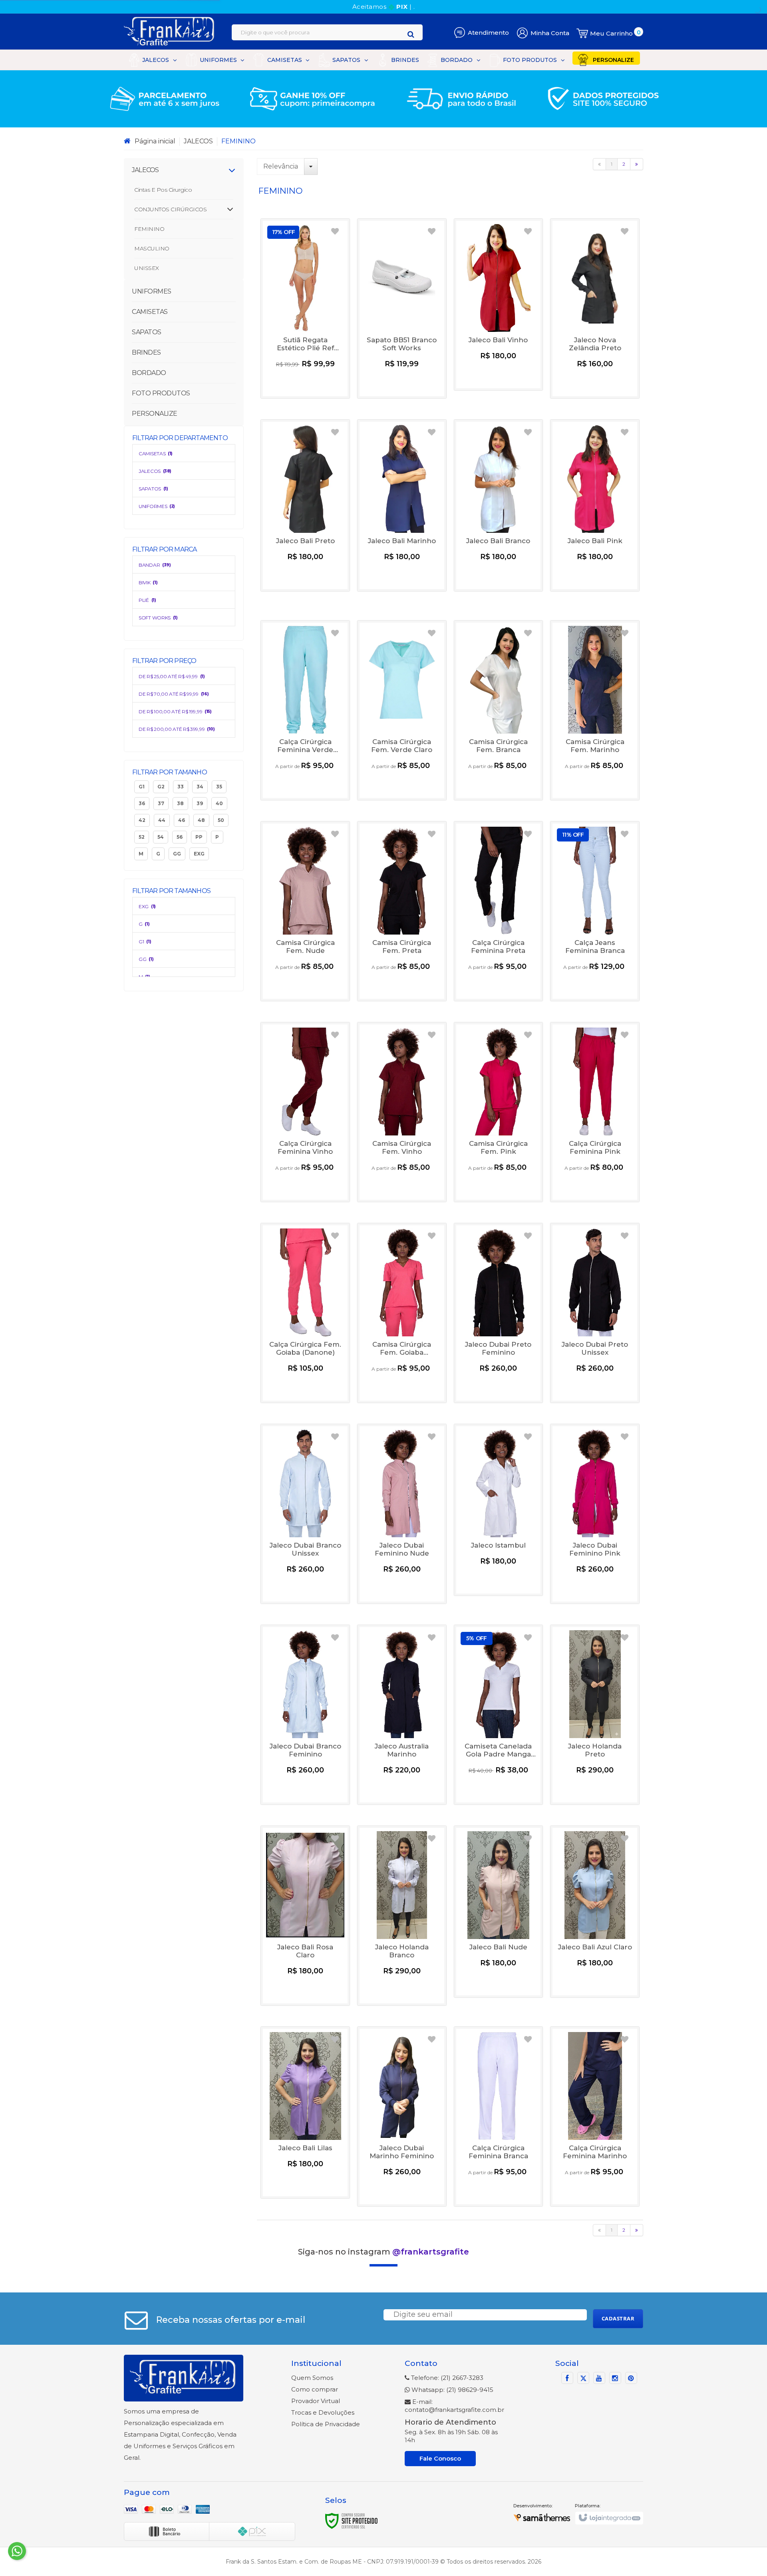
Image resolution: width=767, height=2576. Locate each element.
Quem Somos (312, 2378)
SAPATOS (153, 489)
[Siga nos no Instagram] (615, 2379)
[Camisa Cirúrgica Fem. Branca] (499, 710)
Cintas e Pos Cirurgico (163, 190)
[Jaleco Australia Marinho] (402, 1715)
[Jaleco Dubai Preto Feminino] (499, 1313)
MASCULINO (152, 248)
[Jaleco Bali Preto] (305, 505)
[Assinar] (618, 2319)
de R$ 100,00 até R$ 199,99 (175, 711)
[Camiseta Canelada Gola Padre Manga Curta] (499, 1715)
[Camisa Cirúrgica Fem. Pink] (499, 1112)
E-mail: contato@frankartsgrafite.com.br (454, 2406)
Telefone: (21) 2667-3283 (446, 2378)
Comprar (305, 383)
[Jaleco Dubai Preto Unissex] (595, 1313)
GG (146, 959)
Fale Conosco (440, 2458)
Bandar (155, 565)
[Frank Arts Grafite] (170, 32)
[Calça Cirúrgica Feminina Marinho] (595, 2117)
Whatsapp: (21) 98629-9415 (452, 2390)
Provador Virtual (316, 2401)
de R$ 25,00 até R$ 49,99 (172, 676)
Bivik (148, 582)
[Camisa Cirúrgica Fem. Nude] (305, 911)
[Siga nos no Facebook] (567, 2379)
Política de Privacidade (326, 2424)
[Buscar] (411, 34)
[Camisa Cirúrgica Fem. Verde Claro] (402, 710)
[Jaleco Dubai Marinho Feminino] (402, 2117)
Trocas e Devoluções (323, 2412)
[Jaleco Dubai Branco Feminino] (305, 1715)
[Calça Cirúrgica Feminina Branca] (499, 2117)
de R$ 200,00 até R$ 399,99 (177, 729)
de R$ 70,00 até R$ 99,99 (174, 694)
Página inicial (155, 141)
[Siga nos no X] (583, 2379)
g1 (145, 942)
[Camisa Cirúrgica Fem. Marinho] (595, 710)
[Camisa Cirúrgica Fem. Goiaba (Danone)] (402, 1313)
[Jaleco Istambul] (499, 1510)
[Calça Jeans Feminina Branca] (595, 911)
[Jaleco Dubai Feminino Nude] (402, 1514)
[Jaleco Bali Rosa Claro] (305, 1916)
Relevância (281, 166)
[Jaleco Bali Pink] (595, 505)
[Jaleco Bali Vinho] (499, 305)
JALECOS (198, 141)
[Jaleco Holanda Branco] (402, 1916)
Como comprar (315, 2389)
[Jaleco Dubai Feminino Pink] (595, 1514)
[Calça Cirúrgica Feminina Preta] (499, 911)
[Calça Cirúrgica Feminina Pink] (595, 1112)
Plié (147, 600)
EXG (147, 906)
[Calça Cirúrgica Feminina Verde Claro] (305, 710)
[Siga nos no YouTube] (599, 2379)
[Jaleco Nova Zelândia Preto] (595, 309)
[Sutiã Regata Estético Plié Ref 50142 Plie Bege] (305, 309)
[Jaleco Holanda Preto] (595, 1715)
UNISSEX (147, 268)
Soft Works (158, 618)
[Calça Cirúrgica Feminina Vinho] (305, 1112)
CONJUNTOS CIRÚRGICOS (170, 209)
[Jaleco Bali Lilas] (305, 2113)
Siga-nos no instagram (383, 2252)
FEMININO (149, 229)
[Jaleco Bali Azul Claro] (595, 1912)
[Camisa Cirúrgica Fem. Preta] (402, 911)
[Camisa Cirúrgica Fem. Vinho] (402, 1112)
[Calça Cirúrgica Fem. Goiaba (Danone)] (305, 1313)
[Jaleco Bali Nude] (499, 1912)
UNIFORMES (157, 506)
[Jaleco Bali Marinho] (402, 505)
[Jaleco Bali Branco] (499, 505)
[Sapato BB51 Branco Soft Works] (402, 309)
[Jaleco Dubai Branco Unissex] (305, 1514)
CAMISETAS (156, 453)
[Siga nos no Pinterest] (631, 2379)
